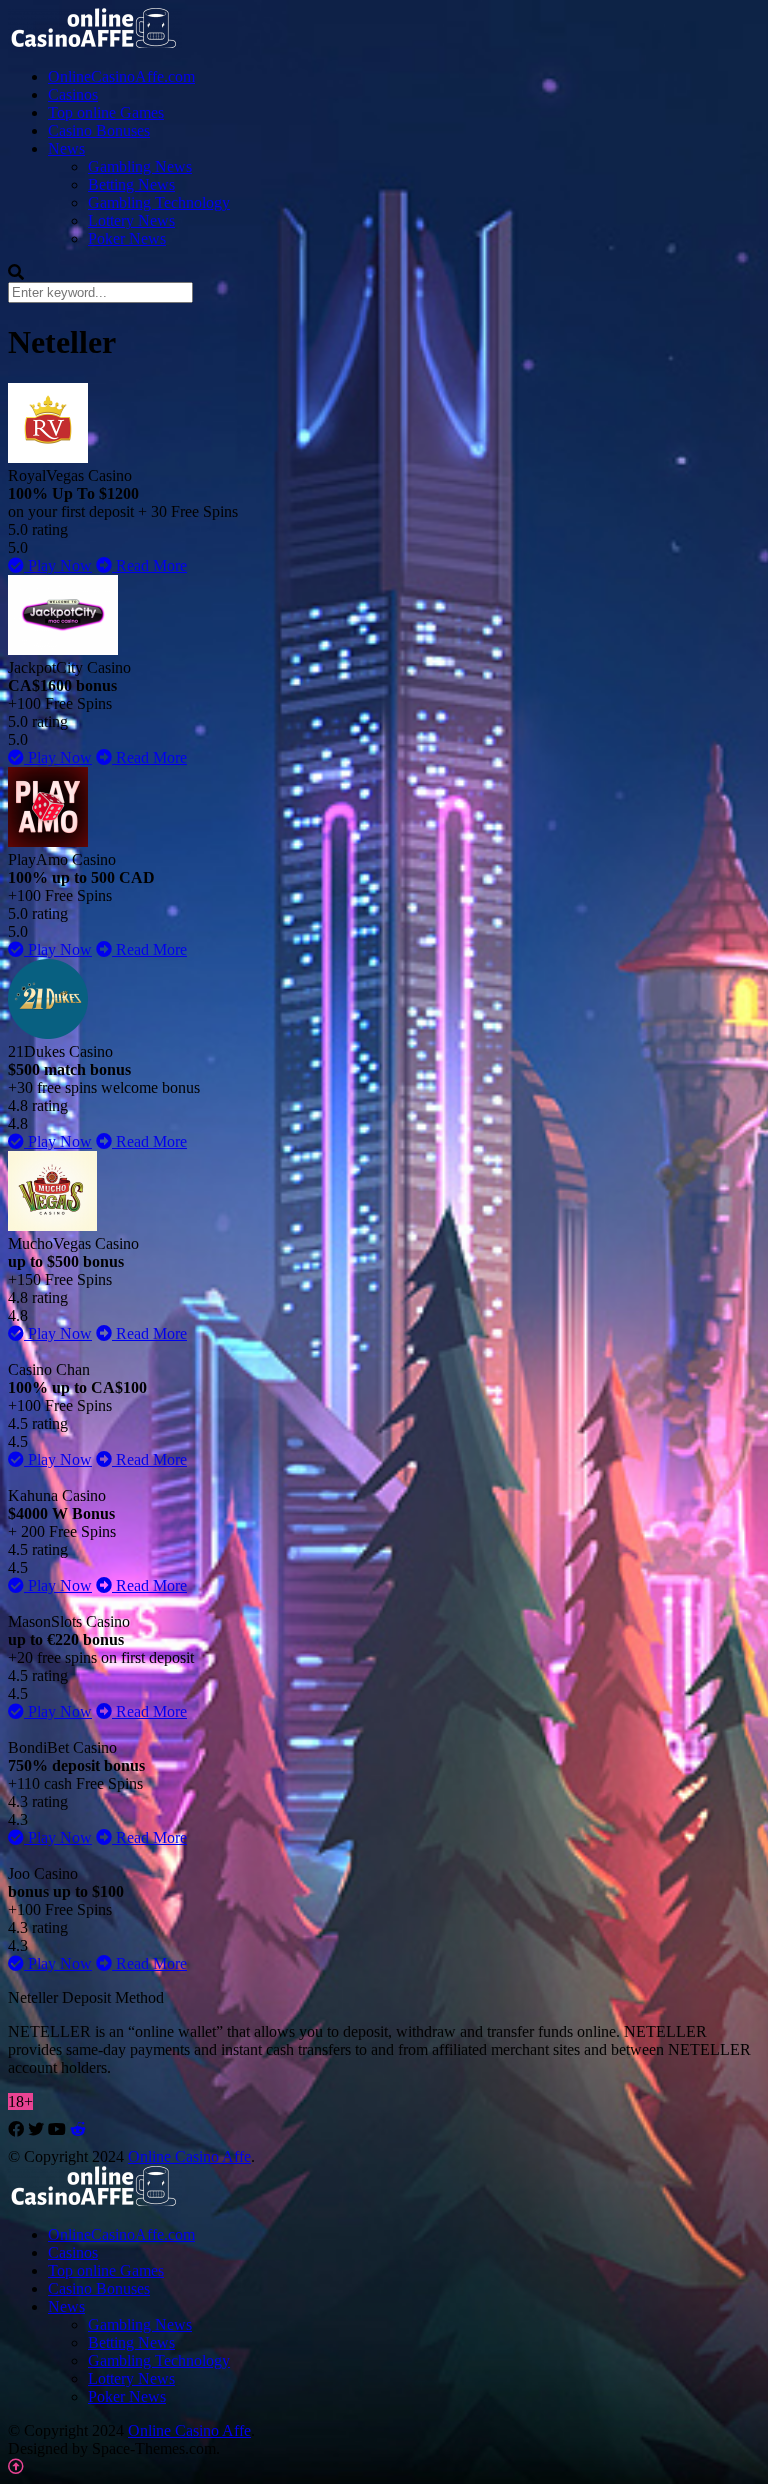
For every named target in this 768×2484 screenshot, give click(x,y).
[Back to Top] (16, 2466)
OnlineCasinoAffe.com (121, 76)
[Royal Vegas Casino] (48, 457)
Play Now (58, 565)
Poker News (127, 238)
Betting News (131, 184)
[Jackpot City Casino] (63, 649)
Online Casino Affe (189, 2156)
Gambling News (140, 166)
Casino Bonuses (99, 130)
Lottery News (131, 220)
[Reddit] (78, 2129)
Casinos (73, 94)
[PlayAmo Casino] (48, 841)
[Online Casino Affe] (95, 41)
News (66, 148)
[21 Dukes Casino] (48, 1033)
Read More (149, 565)
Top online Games (106, 112)
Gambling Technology (159, 202)
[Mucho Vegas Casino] (52, 1225)
